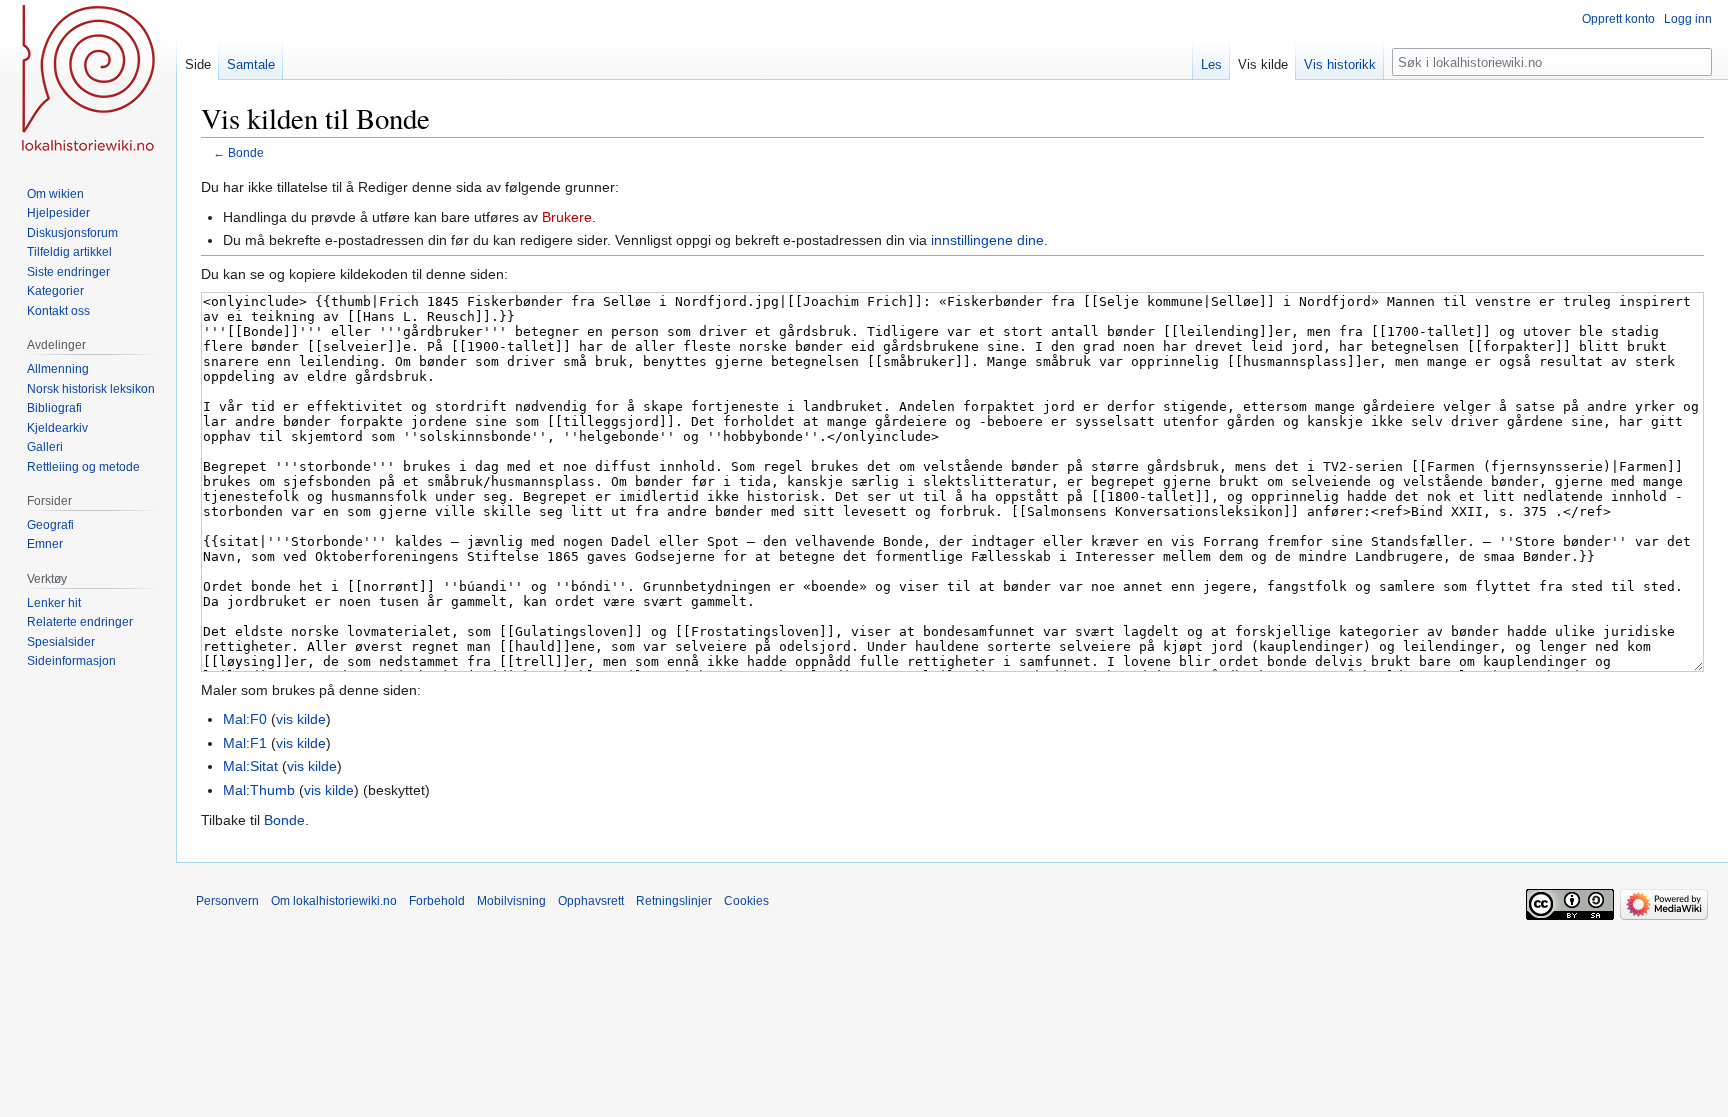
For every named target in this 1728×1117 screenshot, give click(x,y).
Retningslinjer (674, 901)
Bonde (246, 152)
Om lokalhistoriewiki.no (334, 901)
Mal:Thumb (259, 790)
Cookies (746, 901)
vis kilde (301, 719)
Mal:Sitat (250, 766)
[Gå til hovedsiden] (88, 80)
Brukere (567, 217)
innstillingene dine (987, 240)
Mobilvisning (511, 901)
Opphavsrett (591, 901)
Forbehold (437, 901)
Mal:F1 (245, 743)
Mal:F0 (245, 719)
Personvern (227, 901)
